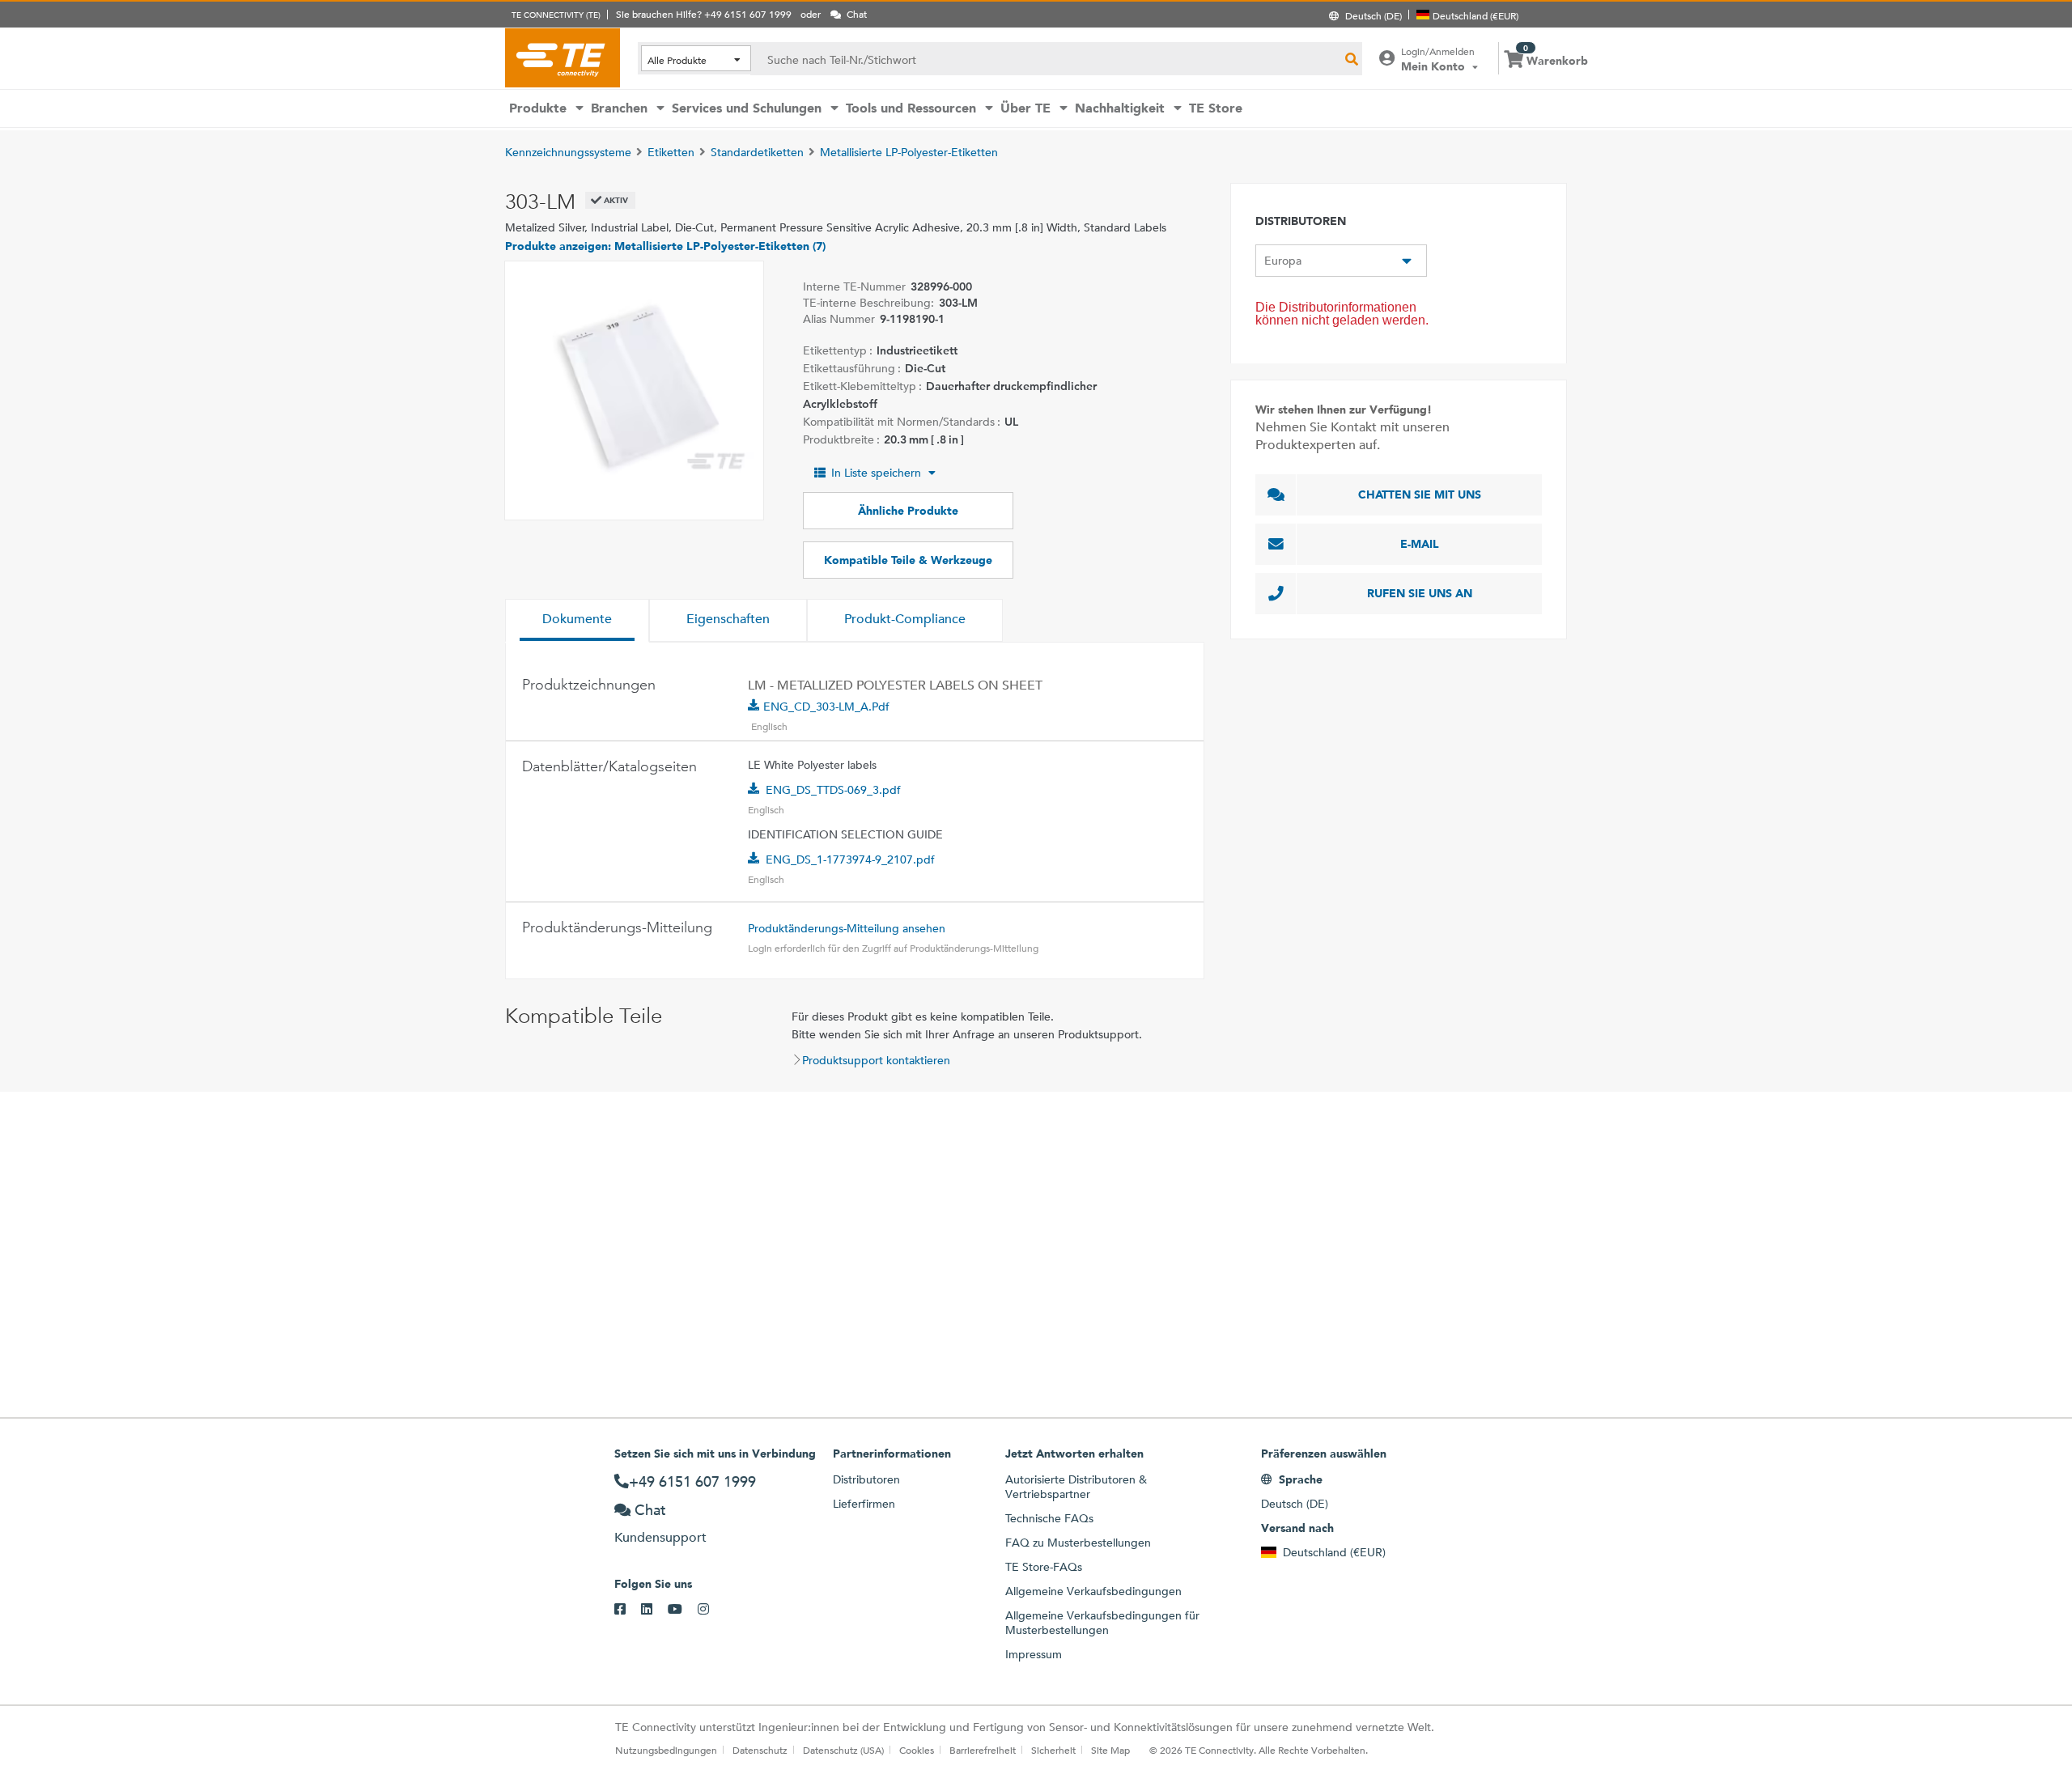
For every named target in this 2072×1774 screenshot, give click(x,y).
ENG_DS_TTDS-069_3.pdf (833, 790)
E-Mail (1420, 544)
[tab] (577, 621)
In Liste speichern (876, 473)
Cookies (917, 1750)
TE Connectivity (563, 57)
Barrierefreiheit (983, 1750)
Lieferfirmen (864, 1504)
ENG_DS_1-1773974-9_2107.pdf (850, 859)
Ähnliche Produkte (908, 511)
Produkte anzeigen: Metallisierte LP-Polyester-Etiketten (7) (665, 246)
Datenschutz (760, 1750)
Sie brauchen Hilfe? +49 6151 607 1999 (704, 14)
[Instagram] (711, 1610)
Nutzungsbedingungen (666, 1750)
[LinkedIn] (654, 1610)
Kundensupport (660, 1537)
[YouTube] (683, 1610)
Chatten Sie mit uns (1420, 494)
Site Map (1110, 1750)
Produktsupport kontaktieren (876, 1060)
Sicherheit (1053, 1750)
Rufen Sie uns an (1420, 593)
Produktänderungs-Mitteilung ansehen (847, 928)
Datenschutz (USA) (843, 1750)
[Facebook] (628, 1610)
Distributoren (866, 1479)
